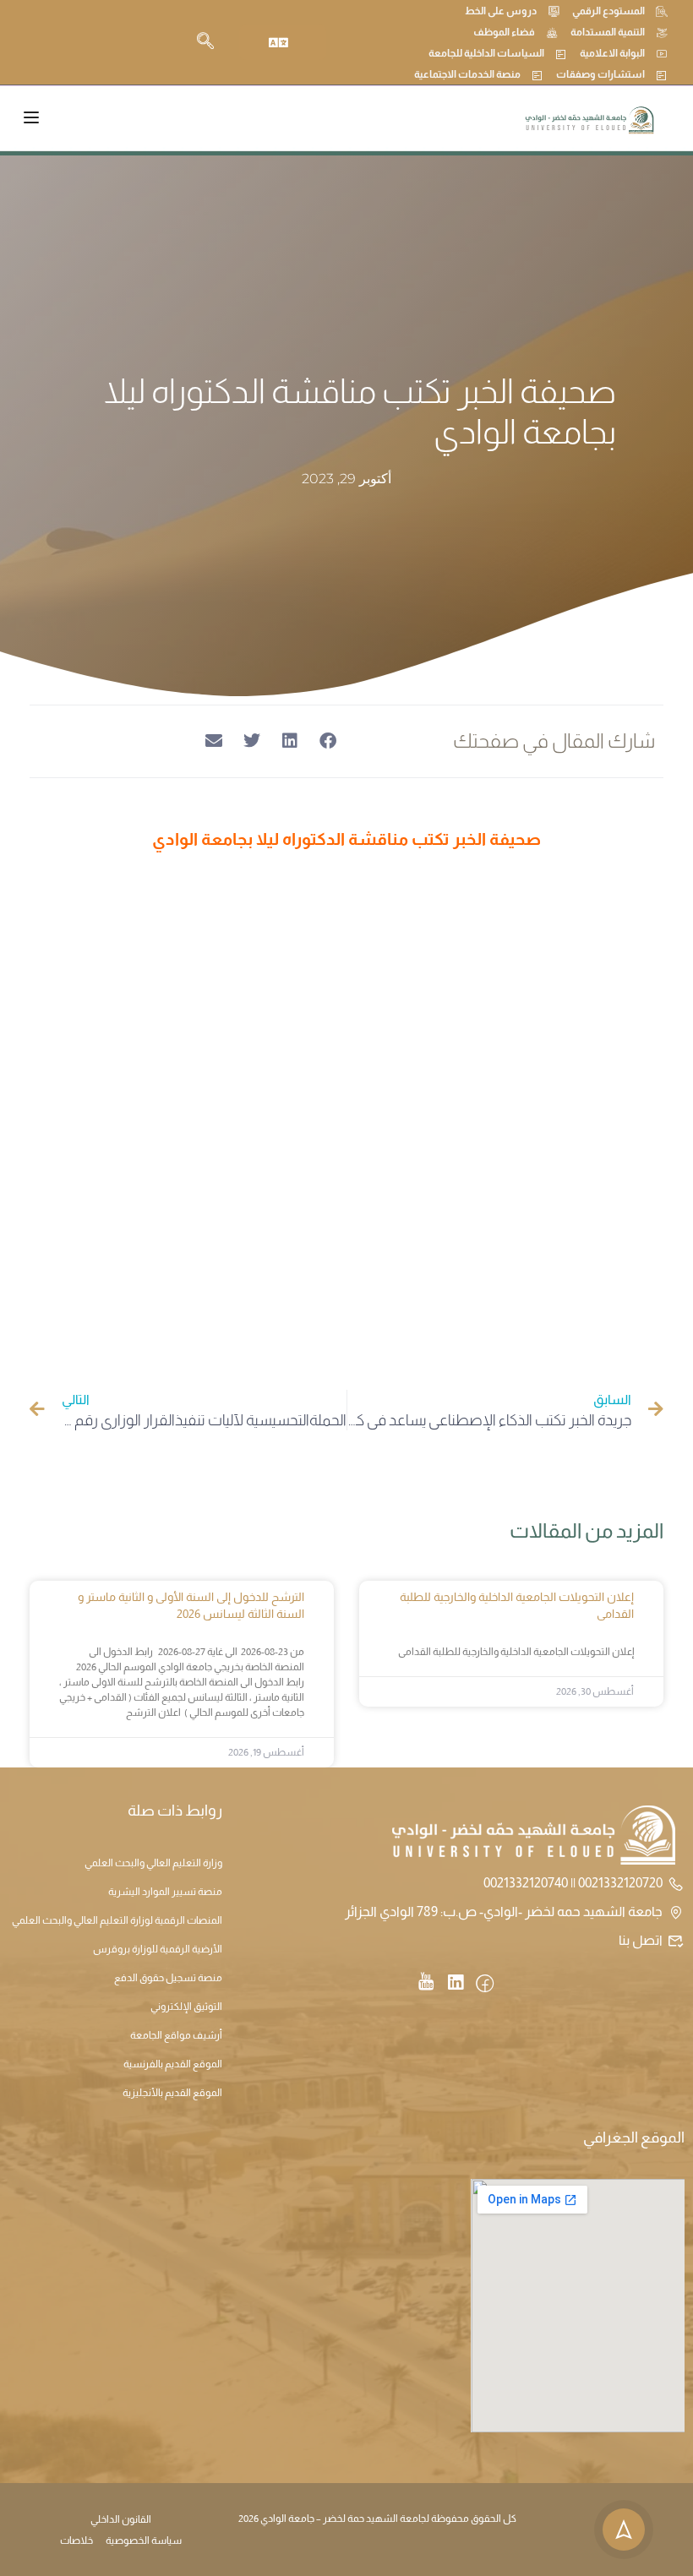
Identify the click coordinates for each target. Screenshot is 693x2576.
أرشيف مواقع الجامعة (176, 2035)
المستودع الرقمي (608, 11)
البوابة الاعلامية (612, 53)
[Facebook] (485, 1985)
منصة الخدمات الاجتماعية (467, 74)
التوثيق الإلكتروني (186, 2007)
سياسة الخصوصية (144, 2541)
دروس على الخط (501, 11)
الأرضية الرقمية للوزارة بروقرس (158, 1949)
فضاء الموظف (504, 32)
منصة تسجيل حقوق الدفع (168, 1978)
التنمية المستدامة (608, 32)
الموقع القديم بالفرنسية (173, 2064)
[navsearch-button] (205, 42)
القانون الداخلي (121, 2519)
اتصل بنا (641, 1940)
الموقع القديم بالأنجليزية (172, 2093)
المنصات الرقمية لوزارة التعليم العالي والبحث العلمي (117, 1920)
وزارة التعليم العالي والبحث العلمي (153, 1863)
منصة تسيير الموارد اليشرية (165, 1892)
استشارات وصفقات (600, 74)
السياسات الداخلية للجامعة (486, 53)
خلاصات (76, 2541)
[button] (327, 741)
